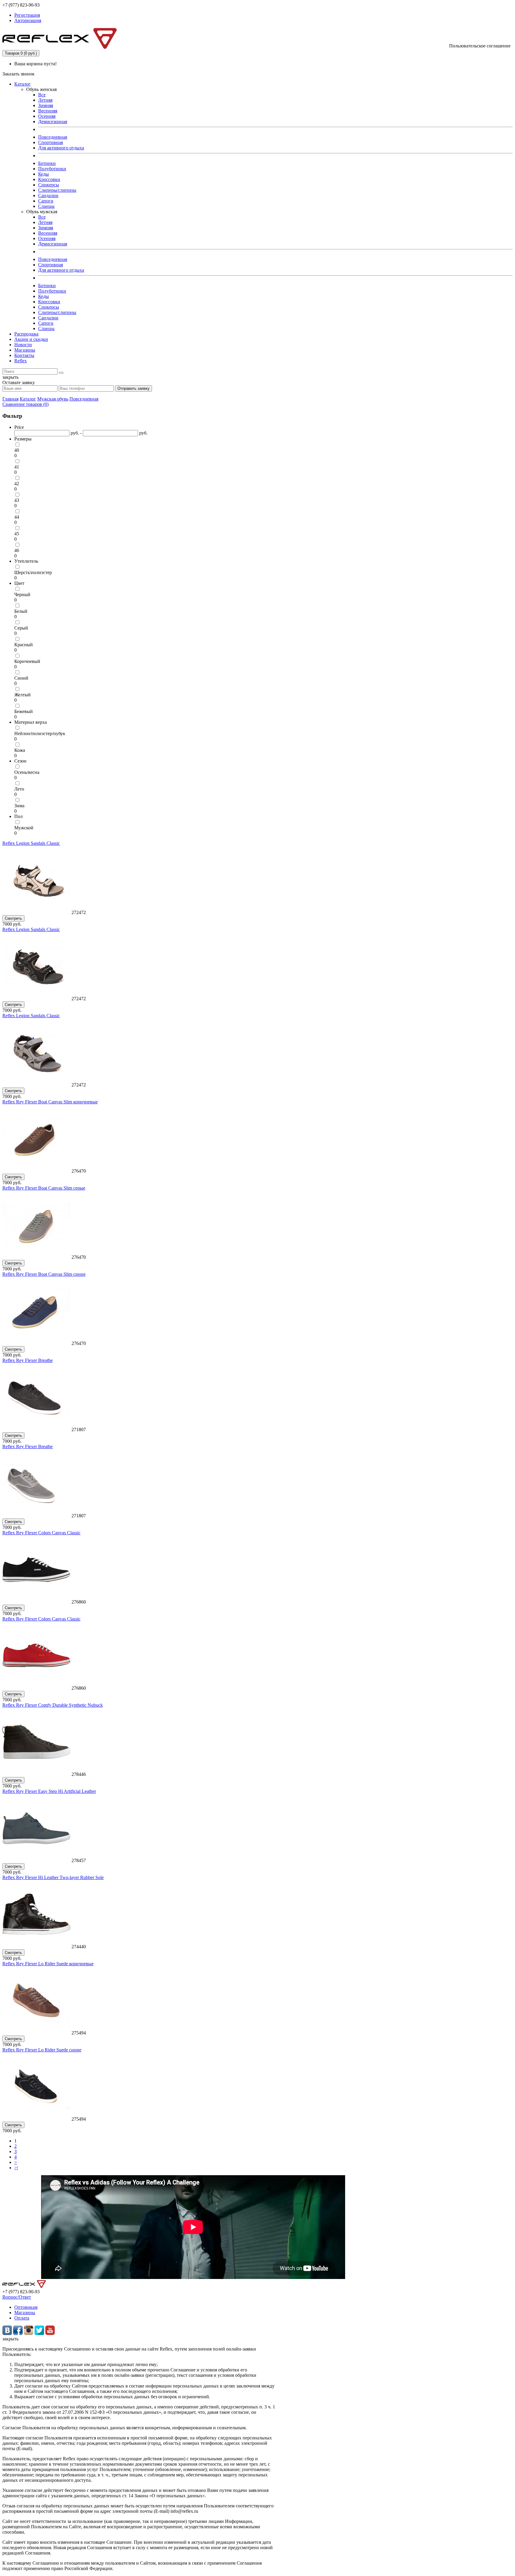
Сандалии (48, 195)
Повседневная (53, 137)
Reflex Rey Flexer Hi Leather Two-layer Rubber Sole (53, 1877)
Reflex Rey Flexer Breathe (28, 1360)
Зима (19, 806)
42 (17, 484)
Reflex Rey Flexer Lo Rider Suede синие (42, 2050)
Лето (19, 789)
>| (16, 2168)
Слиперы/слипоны (57, 190)
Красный (24, 645)
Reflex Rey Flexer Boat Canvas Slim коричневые (50, 1102)
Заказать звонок (18, 74)
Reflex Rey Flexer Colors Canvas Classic (41, 1533)
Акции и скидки (31, 339)
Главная (10, 399)
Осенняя (47, 116)
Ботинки (47, 163)
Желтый (23, 695)
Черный (22, 594)
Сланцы (46, 206)
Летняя (45, 100)
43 (17, 500)
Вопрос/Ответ (17, 2297)
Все (42, 95)
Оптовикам (26, 2307)
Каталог (23, 84)
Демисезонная (53, 122)
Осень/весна (27, 772)
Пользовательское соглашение (480, 46)
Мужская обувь (53, 399)
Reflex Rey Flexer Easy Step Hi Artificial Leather (49, 1791)
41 (17, 467)
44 (17, 517)
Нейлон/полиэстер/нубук (40, 733)
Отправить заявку (134, 388)
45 (17, 534)
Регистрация (27, 15)
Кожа (20, 750)
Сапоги (46, 201)
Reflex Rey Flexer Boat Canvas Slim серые (44, 1188)
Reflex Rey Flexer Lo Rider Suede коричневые (48, 1964)
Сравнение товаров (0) (25, 404)
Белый (21, 611)
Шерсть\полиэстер (33, 572)
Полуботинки (52, 169)
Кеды (44, 174)
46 (17, 550)
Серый (21, 628)
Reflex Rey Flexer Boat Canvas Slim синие (44, 1274)
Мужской (24, 828)
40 (17, 450)
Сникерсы (49, 185)
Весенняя (48, 111)
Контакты (24, 355)
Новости (23, 345)
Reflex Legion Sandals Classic (31, 843)
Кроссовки (49, 179)
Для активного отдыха (61, 148)
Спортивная (51, 142)
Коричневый (27, 661)
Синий (21, 678)
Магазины (25, 350)
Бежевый (24, 711)
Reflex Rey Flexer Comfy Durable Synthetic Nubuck (53, 1705)
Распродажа (26, 334)
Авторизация (28, 20)
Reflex (21, 361)
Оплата (22, 2318)
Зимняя (46, 105)
